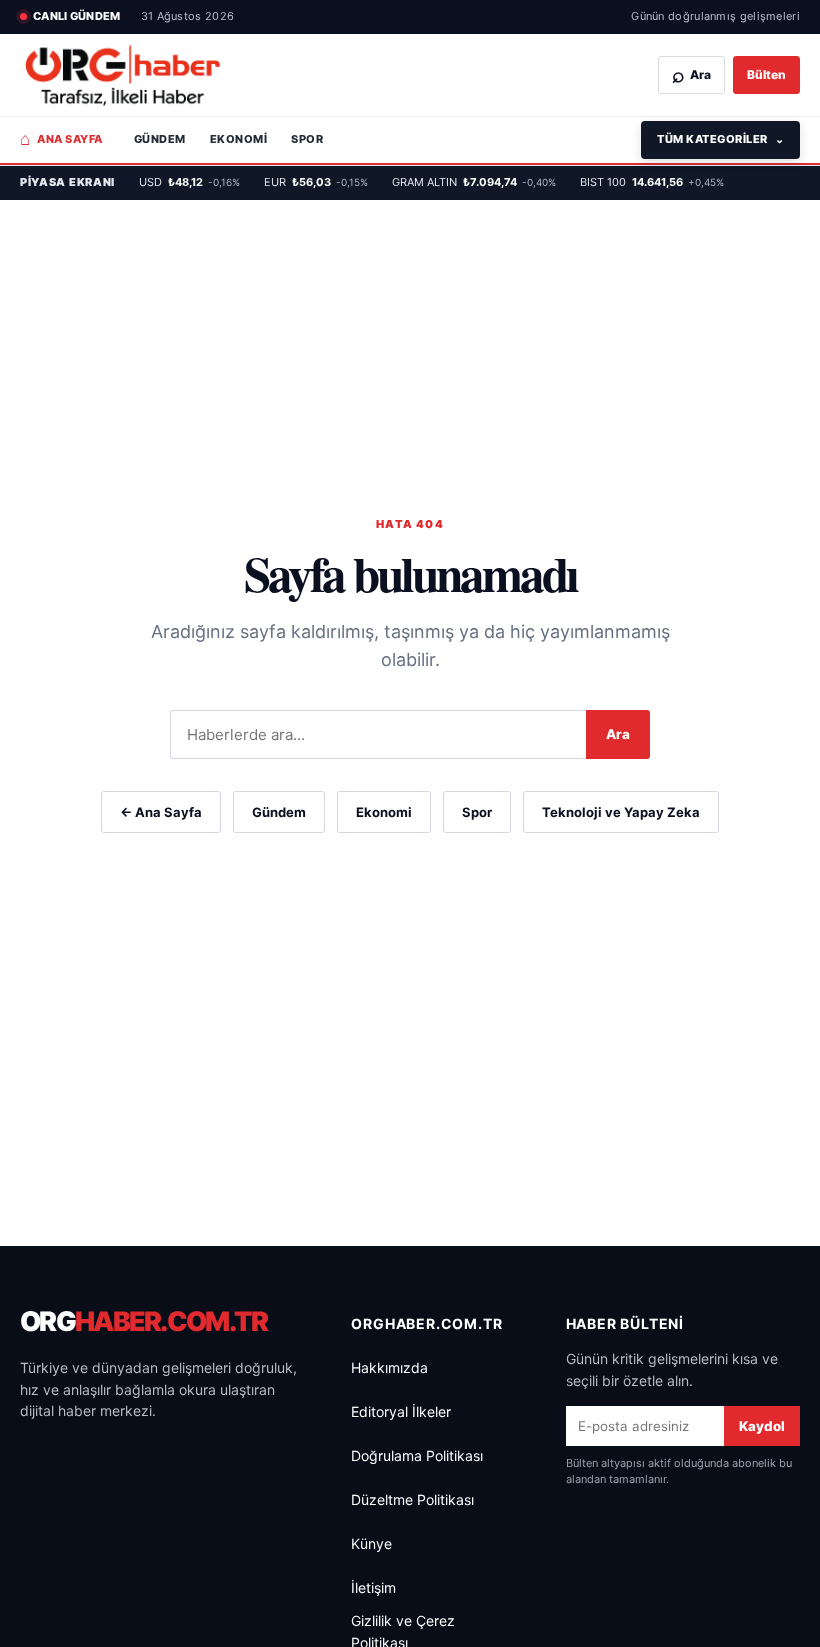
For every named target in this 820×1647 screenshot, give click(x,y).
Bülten (766, 74)
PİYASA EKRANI (67, 182)
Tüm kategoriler (720, 139)
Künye (371, 1543)
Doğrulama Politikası (417, 1455)
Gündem (160, 139)
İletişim (373, 1587)
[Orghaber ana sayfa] (122, 75)
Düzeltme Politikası (412, 1499)
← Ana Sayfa (161, 812)
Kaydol (762, 1426)
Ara (618, 734)
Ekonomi (238, 139)
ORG (144, 1321)
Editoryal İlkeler (401, 1411)
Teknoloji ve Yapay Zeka (621, 812)
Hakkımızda (389, 1367)
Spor (307, 139)
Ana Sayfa (61, 139)
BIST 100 (652, 182)
